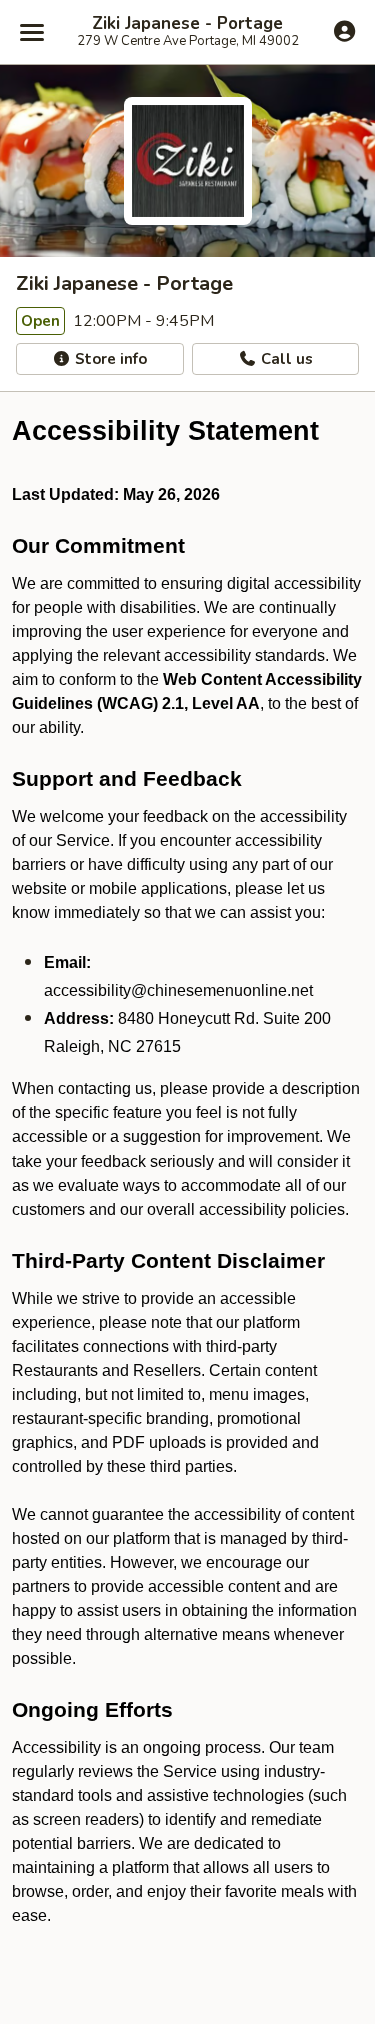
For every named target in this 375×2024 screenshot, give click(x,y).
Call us (285, 359)
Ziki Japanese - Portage (187, 24)
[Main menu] (32, 32)
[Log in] (344, 31)
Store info (109, 359)
